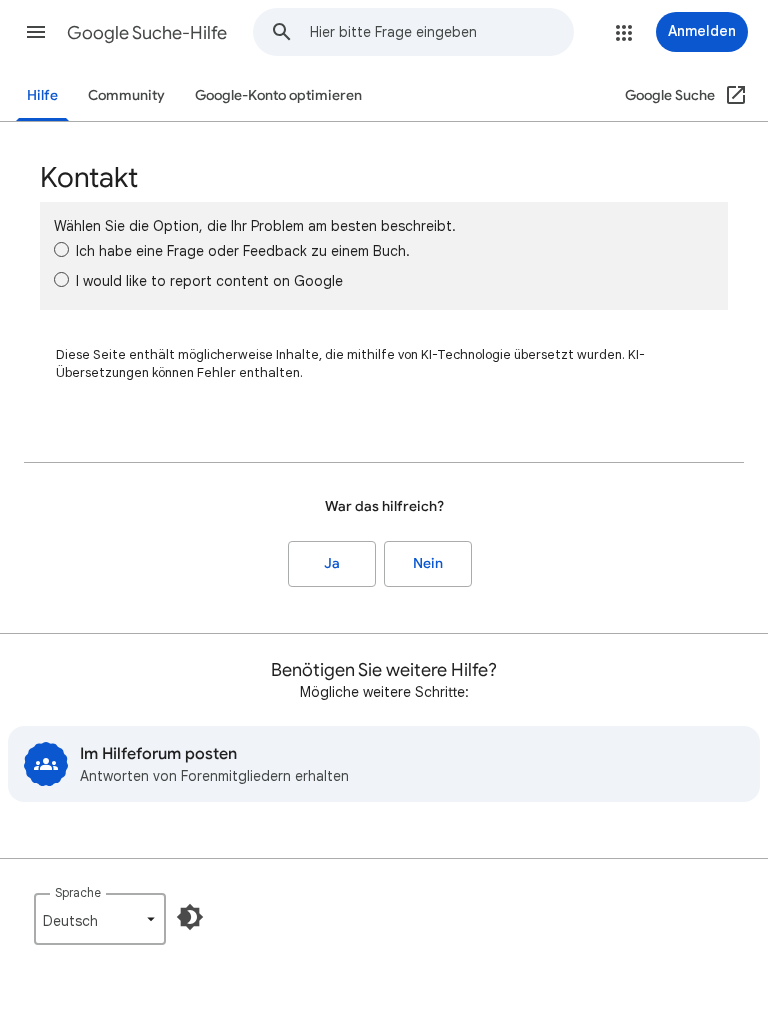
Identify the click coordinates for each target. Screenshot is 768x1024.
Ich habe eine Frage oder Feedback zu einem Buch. (243, 251)
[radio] (61, 249)
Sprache (78, 892)
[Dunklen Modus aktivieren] (190, 917)
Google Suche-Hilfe (147, 33)
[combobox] (441, 32)
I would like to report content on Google (209, 281)
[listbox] (100, 919)
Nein (428, 563)
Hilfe (42, 95)
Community (126, 95)
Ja (332, 563)
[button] (36, 32)
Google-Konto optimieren (278, 95)
